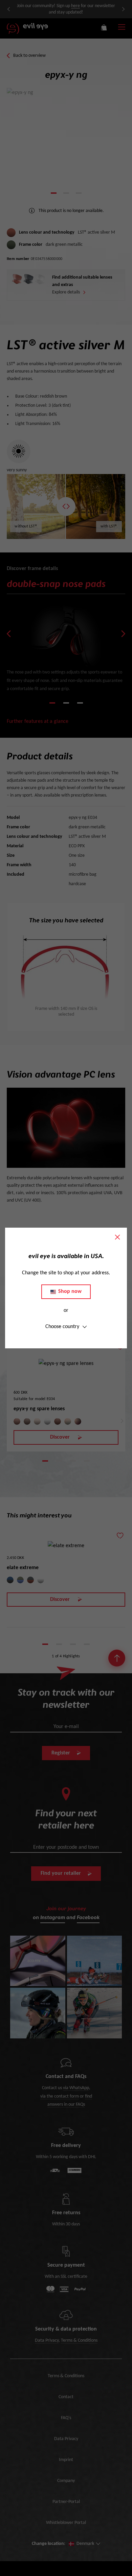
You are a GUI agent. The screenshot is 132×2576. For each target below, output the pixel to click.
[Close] (117, 1237)
